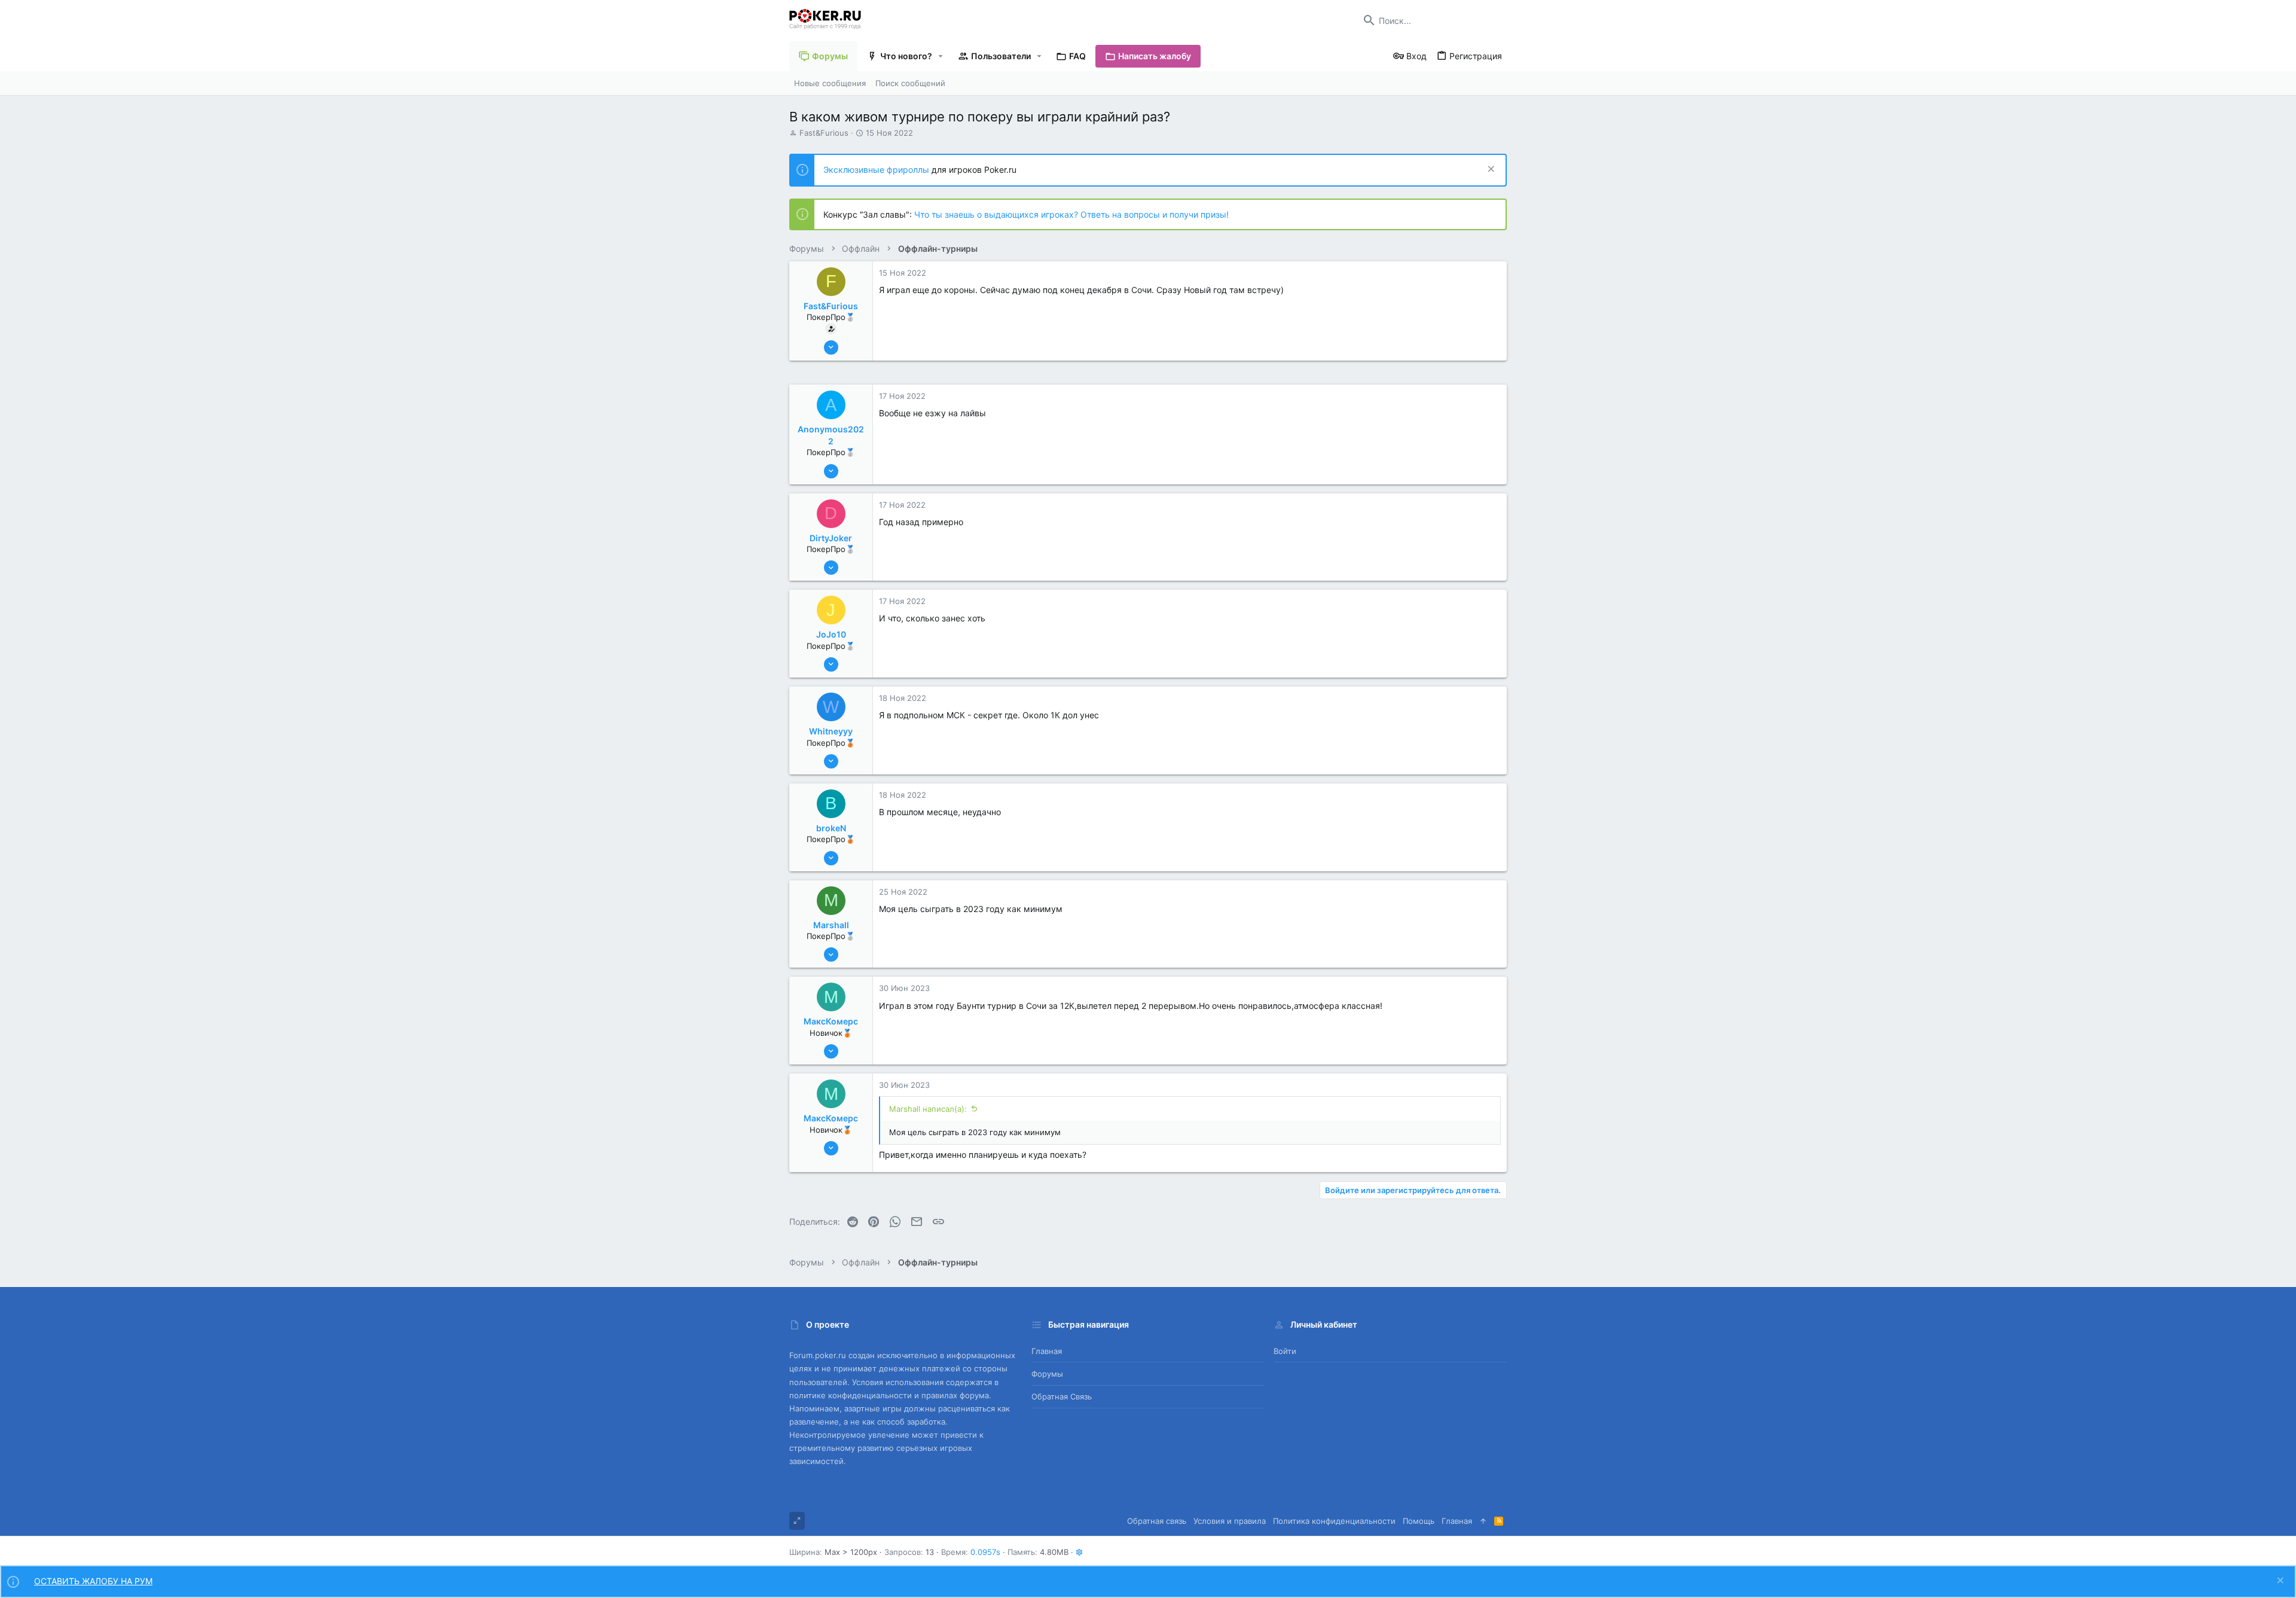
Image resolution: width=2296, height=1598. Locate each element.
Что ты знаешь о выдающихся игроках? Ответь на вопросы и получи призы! (1071, 214)
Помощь (1419, 1521)
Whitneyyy (831, 731)
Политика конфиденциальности (1334, 1521)
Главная (1047, 1351)
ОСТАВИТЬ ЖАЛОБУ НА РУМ (93, 1581)
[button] (941, 56)
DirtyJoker (831, 538)
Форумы (1047, 1374)
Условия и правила (1230, 1521)
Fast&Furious (824, 133)
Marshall (831, 925)
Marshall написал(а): (928, 1109)
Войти (1285, 1351)
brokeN (831, 828)
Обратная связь (1062, 1396)
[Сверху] (1483, 1521)
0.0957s (985, 1552)
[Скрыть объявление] (1490, 170)
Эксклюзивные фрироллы (877, 170)
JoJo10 (831, 634)
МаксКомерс (831, 1021)
